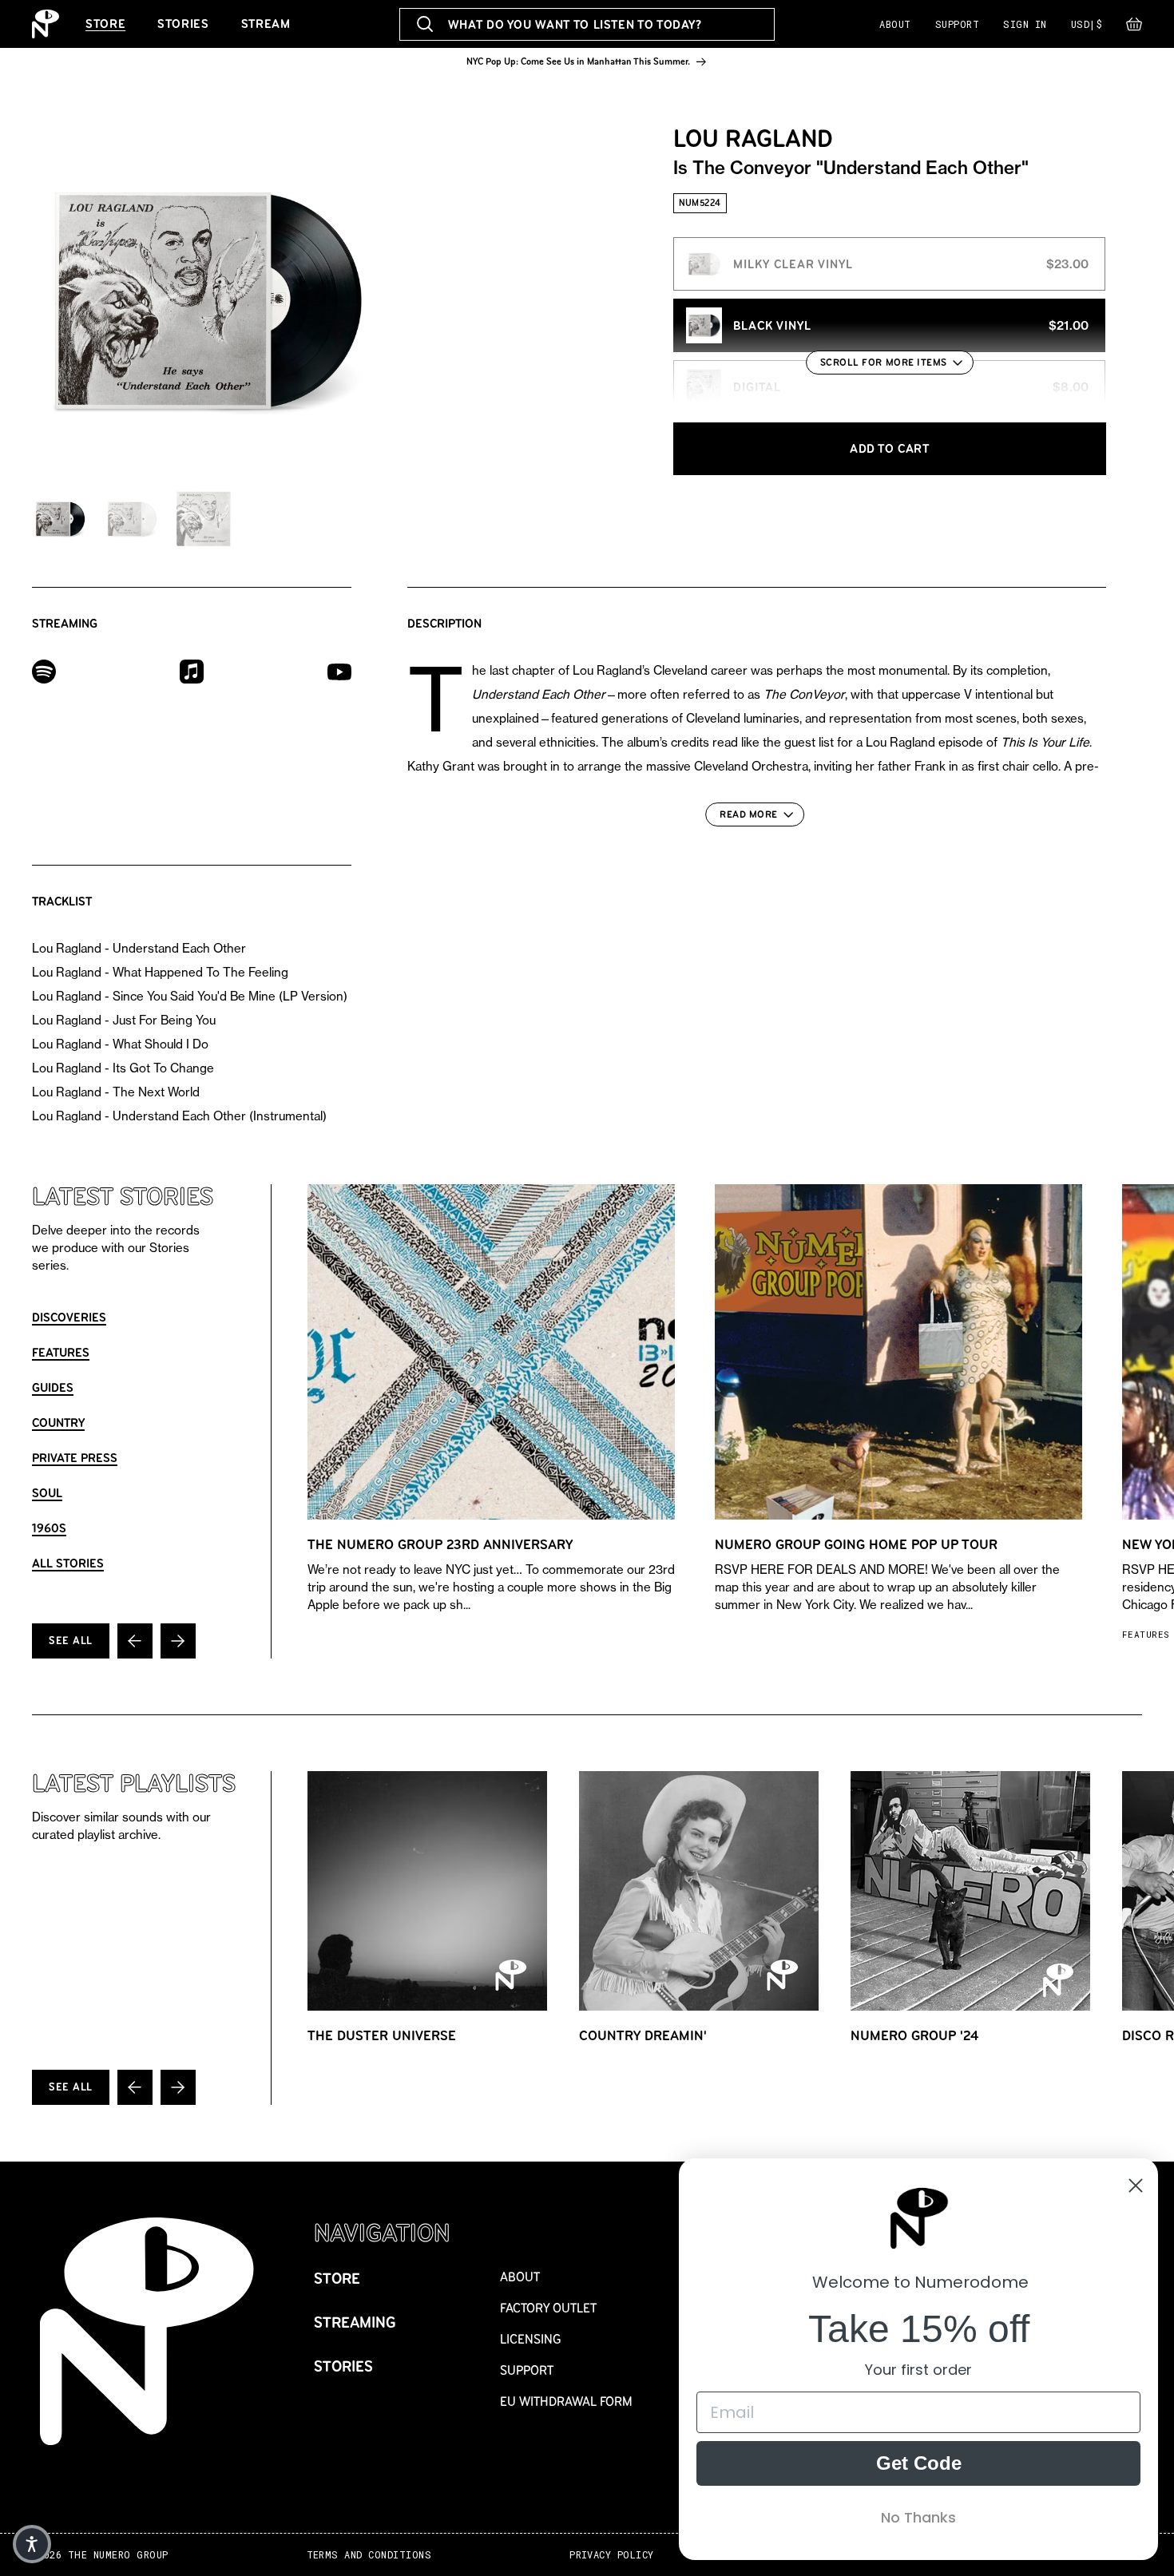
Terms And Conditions (369, 2555)
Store (105, 24)
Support (957, 24)
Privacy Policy (612, 2555)
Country (58, 1423)
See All (71, 1641)
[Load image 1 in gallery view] (60, 519)
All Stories (68, 1563)
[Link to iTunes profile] (192, 670)
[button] (1134, 28)
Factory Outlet (548, 2308)
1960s (49, 1528)
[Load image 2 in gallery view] (132, 519)
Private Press (75, 1458)
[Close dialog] (1136, 2186)
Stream (266, 24)
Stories (183, 24)
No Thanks (918, 2517)
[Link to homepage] (46, 24)
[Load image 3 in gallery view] (204, 519)
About (895, 24)
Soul (47, 1493)
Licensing (531, 2339)
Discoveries (69, 1317)
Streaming (355, 2322)
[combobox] (587, 24)
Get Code (919, 2463)
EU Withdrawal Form (566, 2402)
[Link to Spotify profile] (44, 670)
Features (61, 1352)
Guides (53, 1387)
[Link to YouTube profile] (339, 671)
